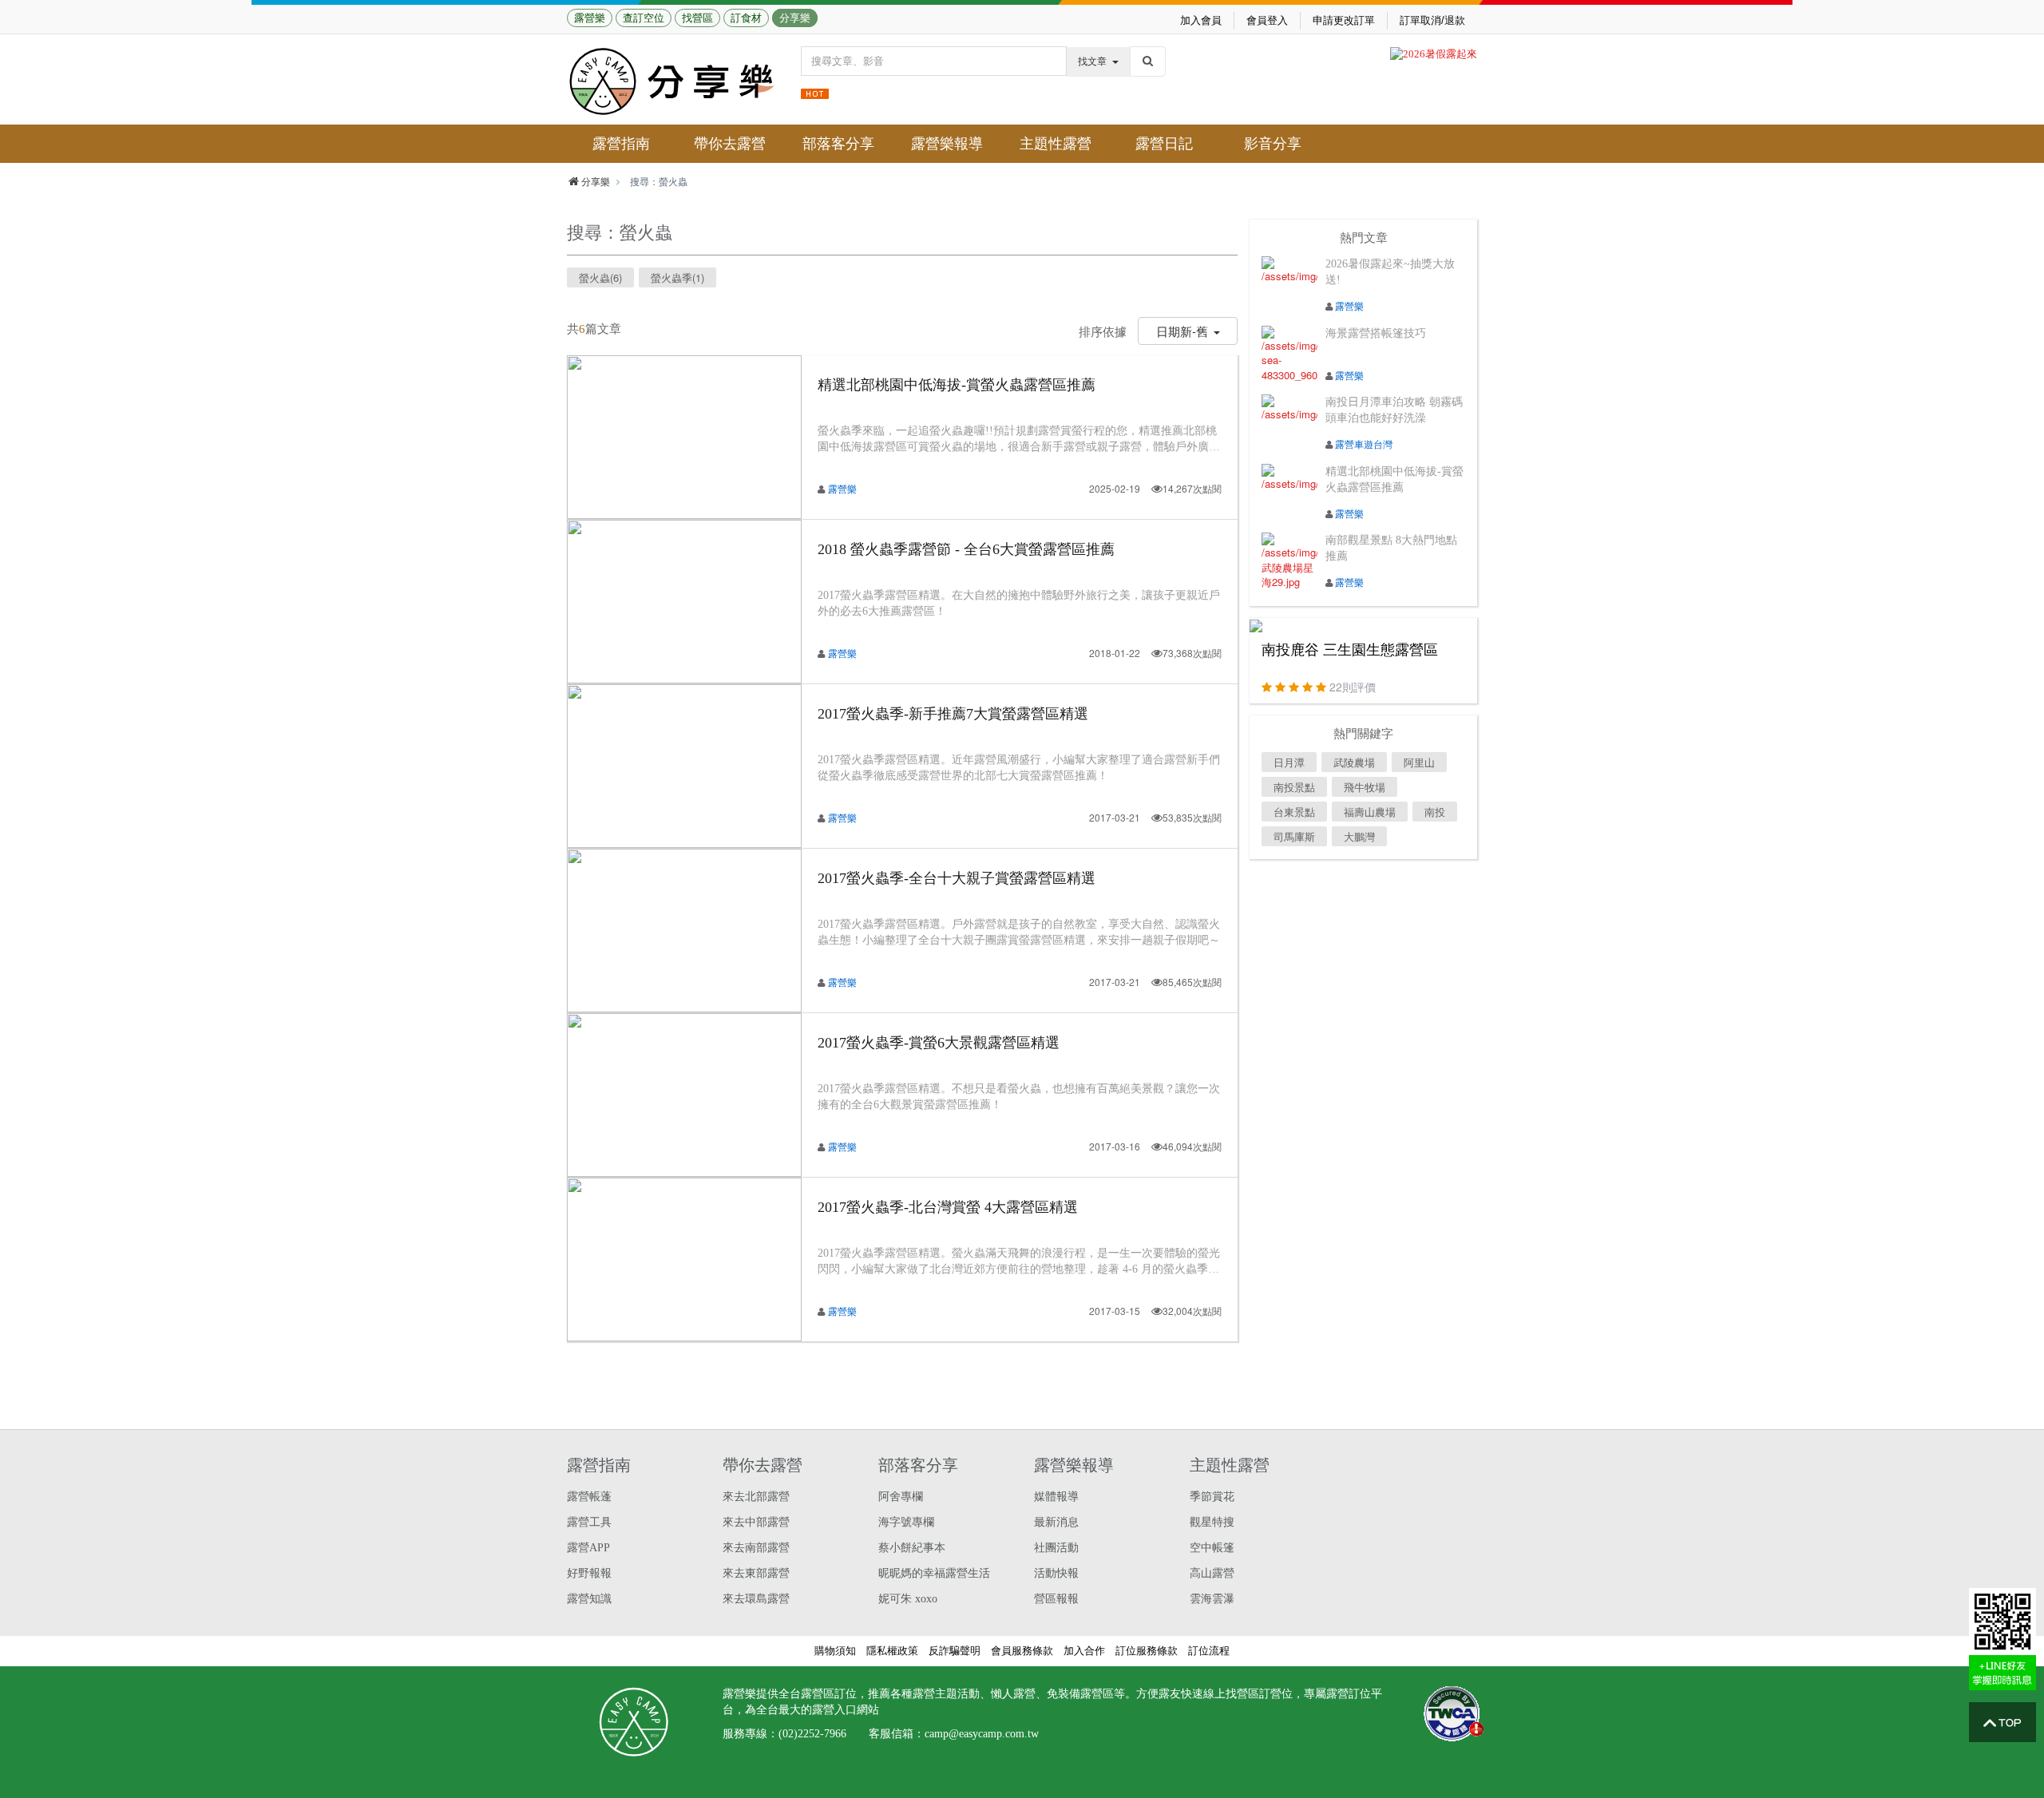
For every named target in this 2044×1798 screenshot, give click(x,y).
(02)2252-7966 (812, 1734)
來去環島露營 (756, 1599)
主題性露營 (1056, 144)
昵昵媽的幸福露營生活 (934, 1573)
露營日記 (1164, 144)
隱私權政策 (892, 1651)
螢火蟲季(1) (677, 277)
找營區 (697, 18)
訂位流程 (1209, 1651)
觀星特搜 (1212, 1522)
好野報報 (589, 1573)
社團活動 (1056, 1548)
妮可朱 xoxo (908, 1599)
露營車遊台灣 (1364, 444)
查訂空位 (644, 18)
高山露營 (1212, 1573)
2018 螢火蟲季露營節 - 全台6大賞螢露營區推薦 (966, 549)
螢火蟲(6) (600, 277)
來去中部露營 (756, 1522)
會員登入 (1267, 20)
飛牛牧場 (1365, 787)
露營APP (588, 1548)
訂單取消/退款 (1432, 20)
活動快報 (1056, 1573)
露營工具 (589, 1522)
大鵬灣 (1359, 836)
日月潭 (1289, 762)
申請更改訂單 (1344, 20)
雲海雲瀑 (1212, 1599)
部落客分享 (838, 144)
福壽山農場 (1370, 812)
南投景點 (1294, 787)
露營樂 (590, 18)
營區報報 (1056, 1599)
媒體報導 (1056, 1497)
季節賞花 (1212, 1497)
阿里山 (1419, 762)
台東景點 (1294, 812)
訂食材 (746, 18)
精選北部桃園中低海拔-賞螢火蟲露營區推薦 (957, 385)
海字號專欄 (906, 1522)
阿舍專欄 (901, 1497)
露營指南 (621, 144)
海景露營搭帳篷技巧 (1376, 333)
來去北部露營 (756, 1497)
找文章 (1092, 61)
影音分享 (1273, 144)
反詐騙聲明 (955, 1651)
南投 (1435, 812)
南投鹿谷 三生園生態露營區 (1350, 650)
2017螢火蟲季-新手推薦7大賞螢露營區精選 (953, 714)
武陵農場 (1354, 762)
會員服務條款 (1022, 1651)
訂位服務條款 (1147, 1651)
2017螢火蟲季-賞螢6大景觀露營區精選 (939, 1043)
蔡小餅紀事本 (912, 1548)
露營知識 (589, 1599)
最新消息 (1056, 1522)
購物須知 (835, 1651)
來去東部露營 (756, 1573)
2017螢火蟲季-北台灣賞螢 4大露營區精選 (948, 1207)
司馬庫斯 (1294, 836)
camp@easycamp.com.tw (982, 1734)
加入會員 (1201, 20)
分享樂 (795, 18)
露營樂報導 (947, 144)
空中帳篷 (1212, 1548)
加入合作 (1084, 1651)
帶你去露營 (730, 144)
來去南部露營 (756, 1548)
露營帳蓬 (589, 1497)
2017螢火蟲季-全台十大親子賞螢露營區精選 (957, 878)
